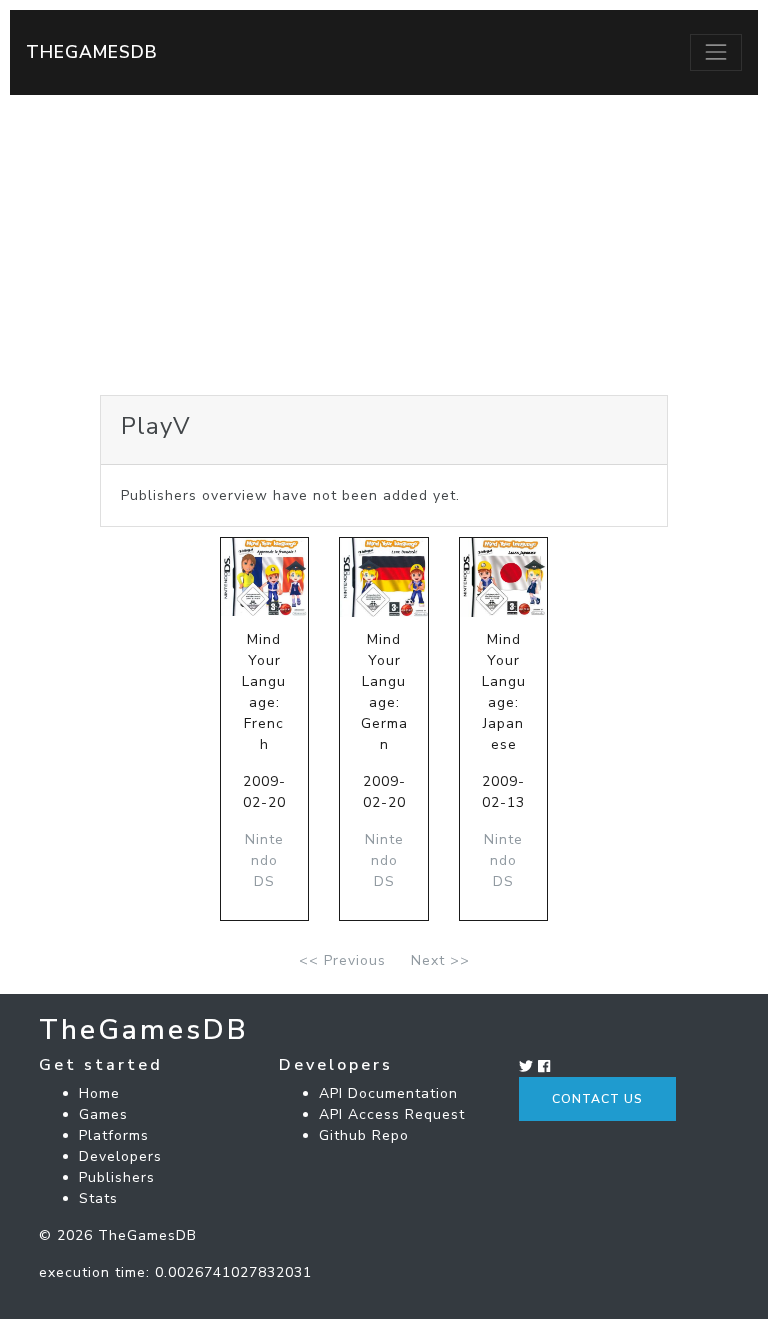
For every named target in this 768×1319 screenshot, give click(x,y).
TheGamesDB (92, 52)
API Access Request (392, 1114)
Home (99, 1093)
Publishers (117, 1177)
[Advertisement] (384, 245)
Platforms (114, 1135)
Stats (98, 1198)
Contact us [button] (597, 1099)
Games (103, 1114)
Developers (120, 1156)
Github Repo (364, 1135)
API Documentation (388, 1093)
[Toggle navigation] (716, 52)
